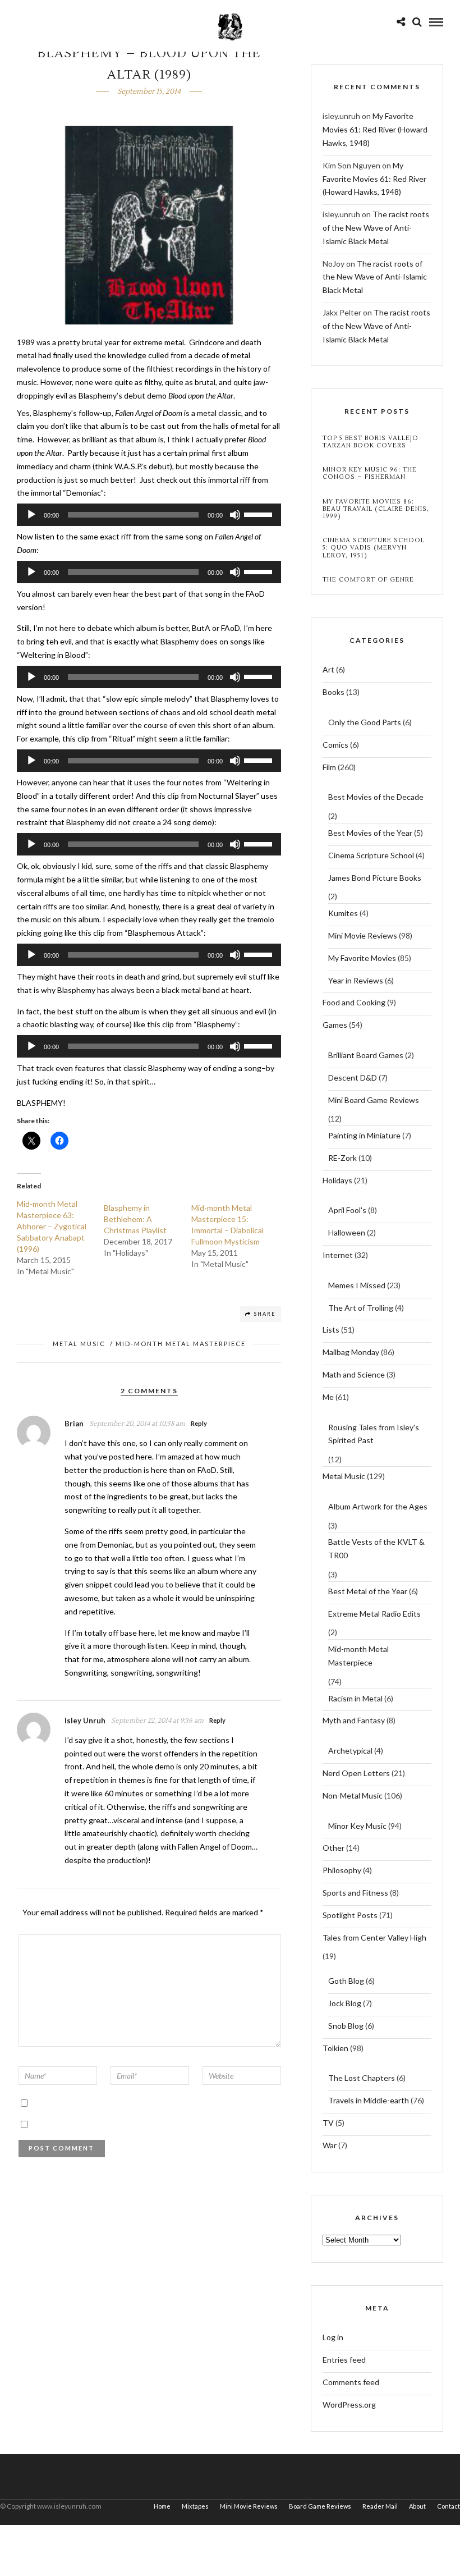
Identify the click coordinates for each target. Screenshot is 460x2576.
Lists (331, 1330)
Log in (333, 2337)
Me (328, 1397)
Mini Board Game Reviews (374, 1100)
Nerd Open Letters (356, 1773)
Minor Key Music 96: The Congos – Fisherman (370, 473)
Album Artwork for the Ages (378, 1506)
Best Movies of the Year (370, 833)
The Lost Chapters (362, 2078)
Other (334, 1848)
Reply (199, 1423)
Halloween (347, 1232)
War (330, 2145)
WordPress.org (349, 2405)
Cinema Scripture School (371, 855)
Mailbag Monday (351, 1352)
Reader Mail (380, 2506)
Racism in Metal (355, 1698)
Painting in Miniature (364, 1135)
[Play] (31, 515)
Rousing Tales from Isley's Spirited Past (374, 1434)
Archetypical (350, 1751)
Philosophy (342, 1870)
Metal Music (79, 1344)
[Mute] (235, 515)
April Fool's (347, 1210)
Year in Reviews (356, 980)
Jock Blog (345, 2003)
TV (328, 2123)
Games (335, 1025)
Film (329, 767)
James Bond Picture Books (375, 878)
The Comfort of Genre (368, 580)
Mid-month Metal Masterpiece (181, 1344)
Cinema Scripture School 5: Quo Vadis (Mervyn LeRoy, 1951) (374, 548)
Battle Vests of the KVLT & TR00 (376, 1548)
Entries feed (344, 2360)
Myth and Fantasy (354, 1720)
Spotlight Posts (350, 1915)
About (417, 2506)
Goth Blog (346, 1981)
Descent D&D (353, 1077)
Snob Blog (346, 2026)
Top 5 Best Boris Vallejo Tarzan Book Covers (371, 442)
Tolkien (335, 2048)
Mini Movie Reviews (363, 935)
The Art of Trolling (361, 1308)
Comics (335, 745)
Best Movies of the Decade (376, 797)
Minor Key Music (357, 1826)
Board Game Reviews (320, 2506)
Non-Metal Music (353, 1795)
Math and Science (354, 1374)
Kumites (343, 913)
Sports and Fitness (355, 1893)
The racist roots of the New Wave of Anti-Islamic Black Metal (376, 228)
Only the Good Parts (365, 722)
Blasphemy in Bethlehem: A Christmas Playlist (135, 1219)
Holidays (337, 1180)
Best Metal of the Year (368, 1591)
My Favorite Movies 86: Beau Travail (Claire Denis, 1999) (376, 509)
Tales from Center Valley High (374, 1937)
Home (162, 2506)
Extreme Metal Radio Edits (374, 1614)
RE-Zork (342, 1158)
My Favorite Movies (362, 958)
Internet (338, 1255)
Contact (449, 2506)
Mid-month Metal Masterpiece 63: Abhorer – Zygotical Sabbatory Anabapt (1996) (52, 1226)
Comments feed (351, 2382)
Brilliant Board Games (366, 1055)
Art (328, 669)
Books (334, 692)
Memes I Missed (357, 1285)
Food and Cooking (354, 1002)
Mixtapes (195, 2506)
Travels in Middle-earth (369, 2100)
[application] (149, 515)
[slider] (260, 514)
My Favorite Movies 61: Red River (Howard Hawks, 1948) (375, 129)
